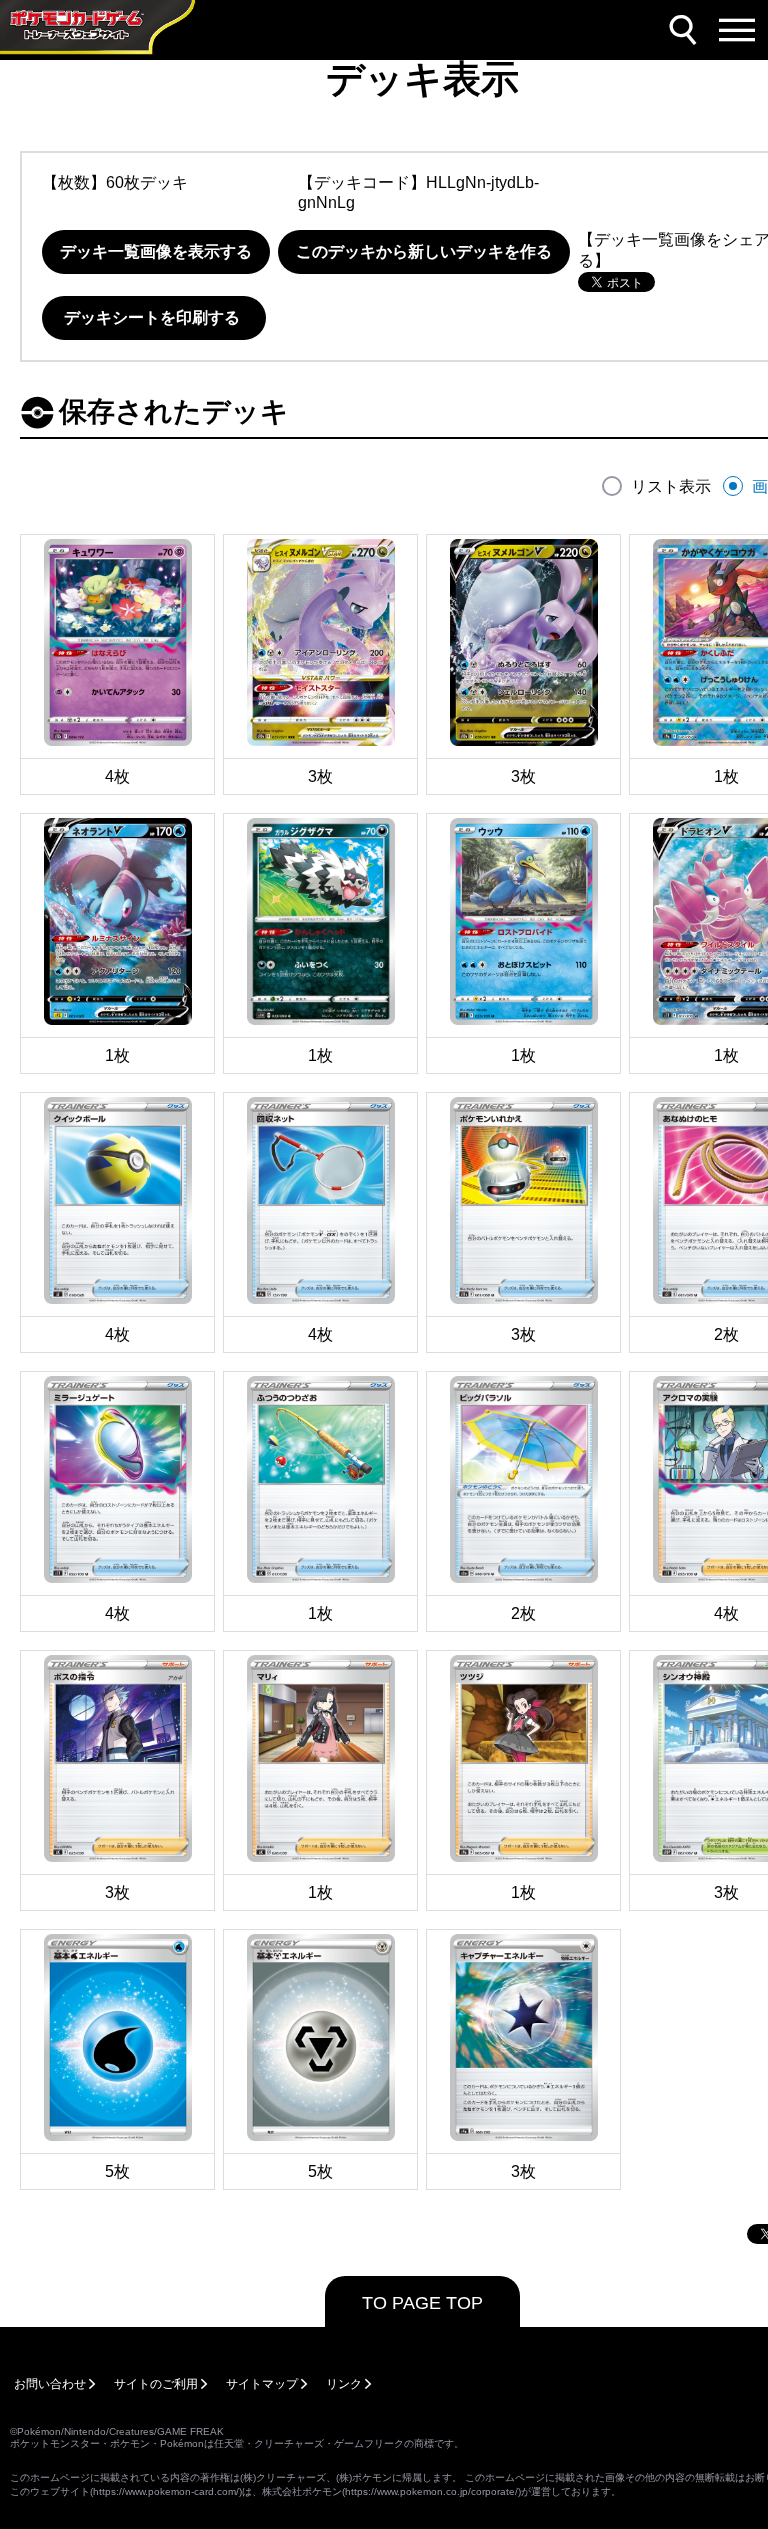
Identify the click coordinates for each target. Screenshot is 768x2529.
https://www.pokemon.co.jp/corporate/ (431, 2491)
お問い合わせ (50, 2384)
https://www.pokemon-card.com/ (166, 2491)
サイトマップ (262, 2384)
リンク (344, 2384)
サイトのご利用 (156, 2384)
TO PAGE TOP (422, 2303)
